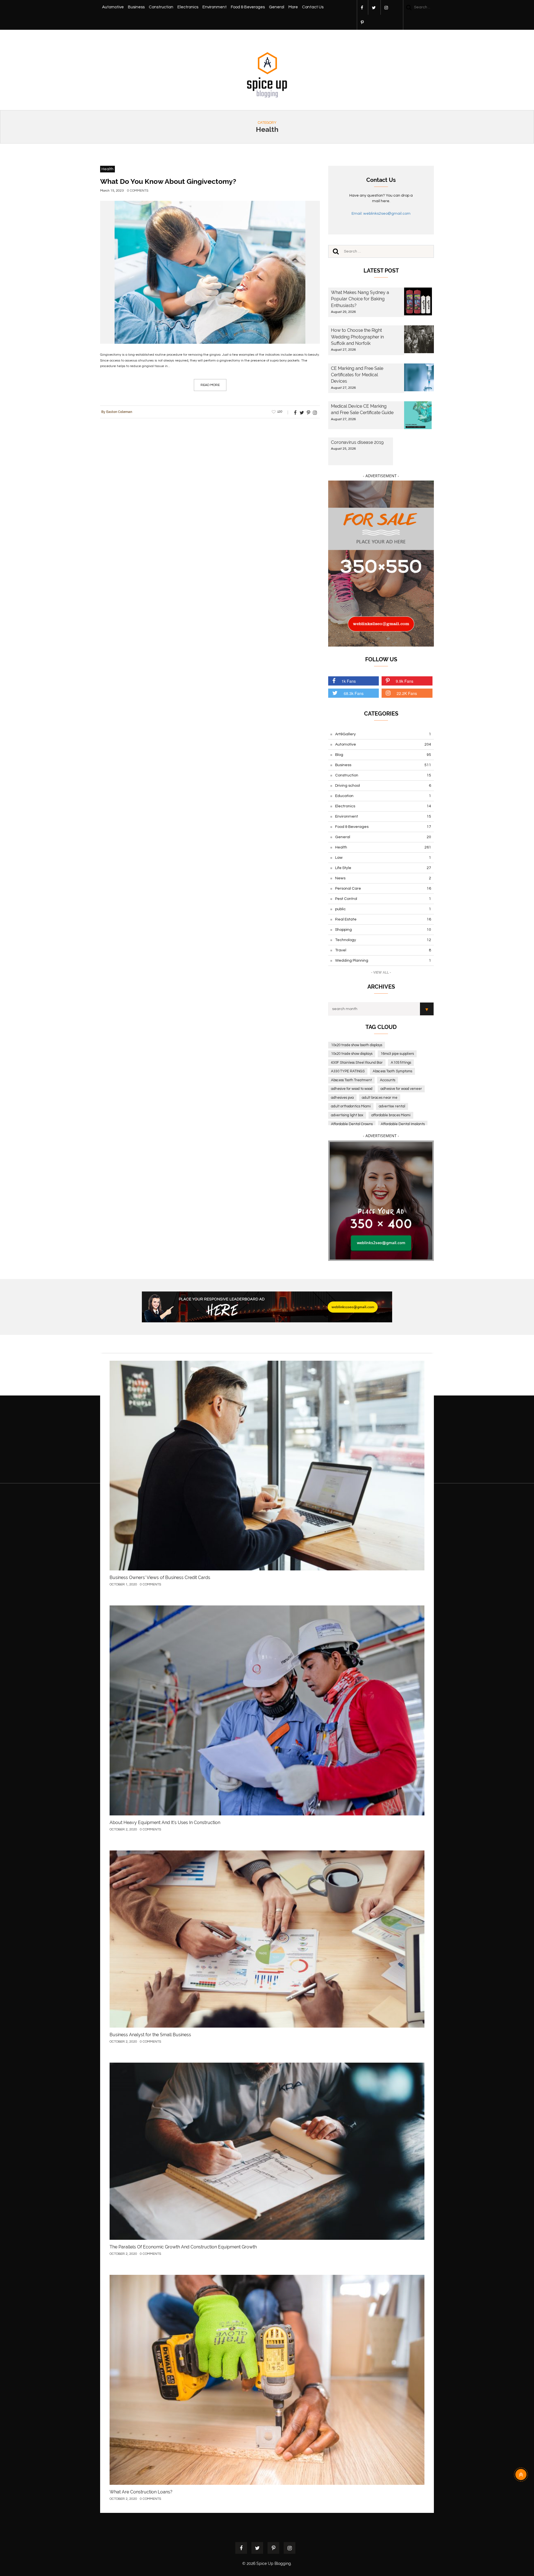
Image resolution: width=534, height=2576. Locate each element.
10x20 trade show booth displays (357, 1045)
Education (383, 796)
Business (136, 7)
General (277, 7)
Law (383, 858)
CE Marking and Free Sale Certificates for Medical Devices (357, 375)
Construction (161, 7)
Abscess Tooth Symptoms (392, 1071)
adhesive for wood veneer (401, 1089)
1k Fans (349, 681)
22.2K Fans (407, 693)
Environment (215, 7)
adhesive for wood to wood (352, 1089)
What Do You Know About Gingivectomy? (168, 181)
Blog (383, 755)
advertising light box (347, 1115)
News (383, 878)
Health (107, 169)
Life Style (383, 868)
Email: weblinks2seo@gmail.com (381, 214)
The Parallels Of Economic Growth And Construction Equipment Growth (183, 2247)
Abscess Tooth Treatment (351, 1080)
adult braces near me (380, 1098)
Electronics (188, 7)
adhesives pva (342, 1098)
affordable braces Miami (391, 1115)
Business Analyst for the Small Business (150, 2035)
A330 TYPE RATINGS (348, 1071)
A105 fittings (401, 1063)
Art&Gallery (383, 734)
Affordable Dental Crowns (352, 1124)
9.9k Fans (405, 681)
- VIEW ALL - (381, 973)
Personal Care (383, 889)
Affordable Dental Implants (403, 1124)
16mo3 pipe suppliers (397, 1054)
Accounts (388, 1080)
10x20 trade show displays (352, 1054)
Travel (383, 950)
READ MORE (210, 385)
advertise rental (392, 1106)
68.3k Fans (354, 693)
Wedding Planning (383, 961)
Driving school (383, 786)
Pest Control (383, 899)
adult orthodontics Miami (351, 1106)
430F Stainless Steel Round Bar (357, 1063)
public (383, 909)
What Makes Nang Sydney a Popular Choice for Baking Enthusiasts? (360, 299)
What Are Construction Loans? (141, 2492)
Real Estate (383, 919)
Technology (383, 940)
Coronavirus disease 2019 (357, 442)
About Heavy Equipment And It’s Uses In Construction (165, 1822)
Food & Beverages (248, 7)
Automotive (113, 7)
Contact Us (313, 7)
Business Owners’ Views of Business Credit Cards (160, 1577)
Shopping (383, 930)
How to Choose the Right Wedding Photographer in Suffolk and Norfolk (357, 337)
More (293, 7)
